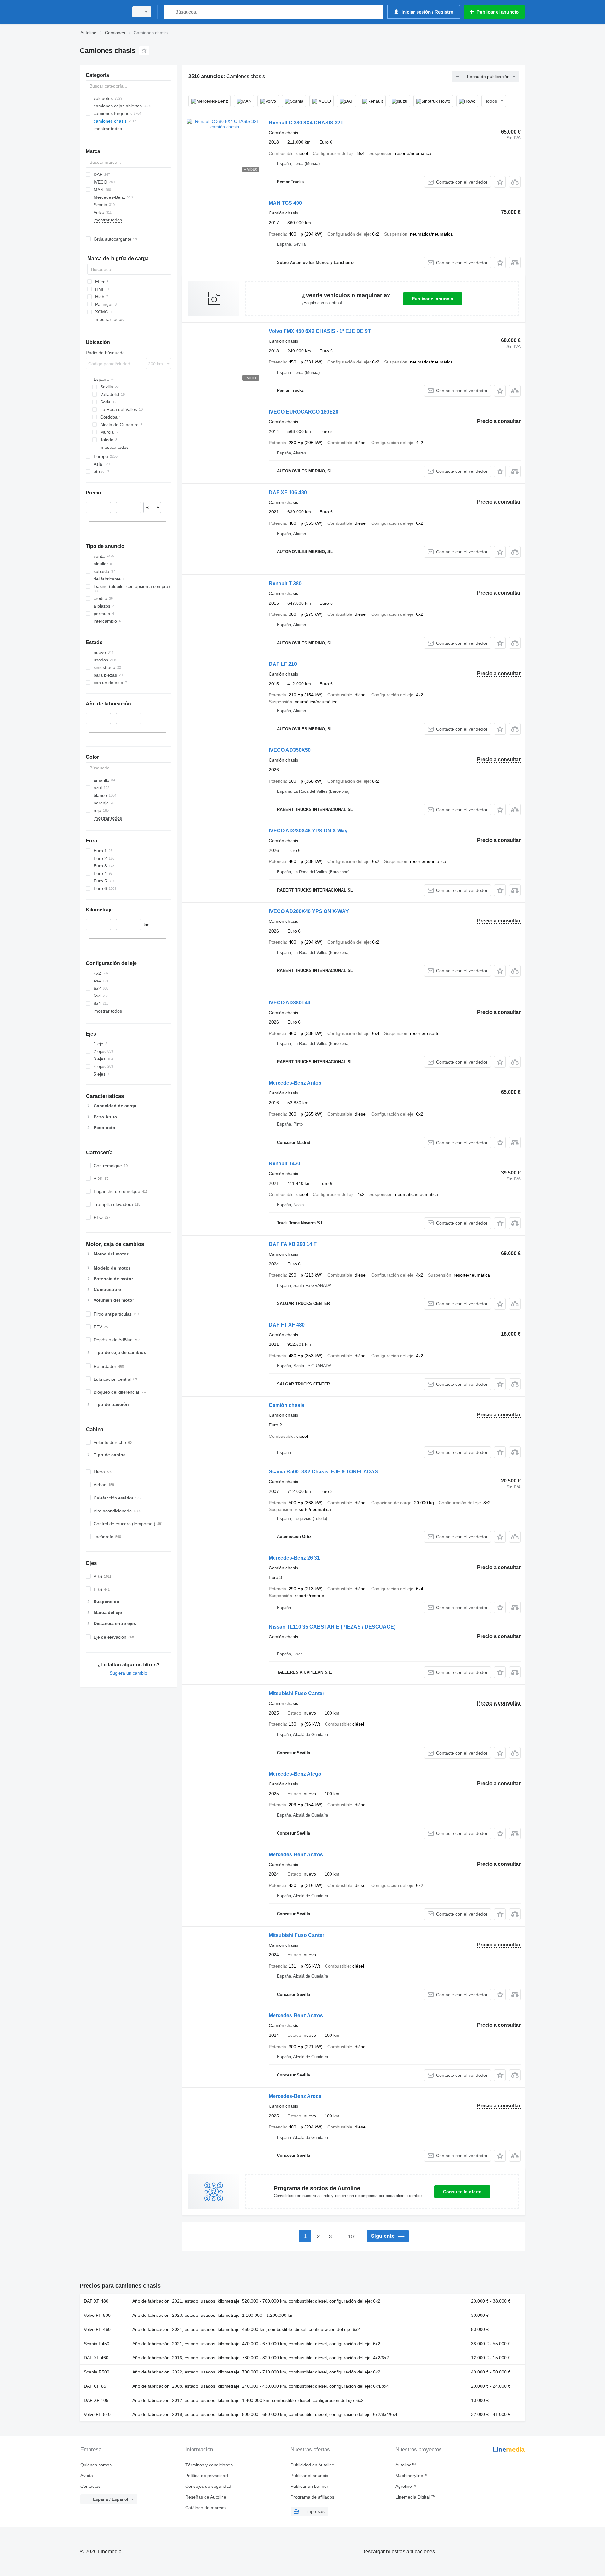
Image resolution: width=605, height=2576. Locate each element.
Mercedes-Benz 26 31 (294, 1558)
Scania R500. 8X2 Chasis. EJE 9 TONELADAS (323, 1472)
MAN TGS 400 (285, 203)
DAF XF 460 (96, 2358)
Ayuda (87, 2476)
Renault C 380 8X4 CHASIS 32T (306, 123)
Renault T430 (285, 1164)
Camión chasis (287, 1405)
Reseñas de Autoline (206, 2497)
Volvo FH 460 (97, 2329)
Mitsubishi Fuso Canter (297, 1693)
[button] (500, 182)
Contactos (90, 2486)
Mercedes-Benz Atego (295, 1774)
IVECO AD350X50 (290, 750)
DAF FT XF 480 (287, 1325)
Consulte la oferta (462, 2192)
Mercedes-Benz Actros (296, 1855)
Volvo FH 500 (97, 2315)
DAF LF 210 (283, 664)
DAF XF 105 (96, 2400)
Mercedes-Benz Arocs (295, 2096)
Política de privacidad (207, 2476)
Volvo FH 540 (97, 2414)
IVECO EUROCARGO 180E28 (304, 412)
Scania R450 (97, 2344)
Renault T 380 (285, 583)
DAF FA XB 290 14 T (293, 1244)
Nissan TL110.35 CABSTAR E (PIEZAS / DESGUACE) (332, 1627)
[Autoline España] (102, 12)
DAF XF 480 (96, 2301)
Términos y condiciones (209, 2465)
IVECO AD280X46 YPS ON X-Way (308, 831)
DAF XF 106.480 (288, 492)
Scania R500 (97, 2372)
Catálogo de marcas (205, 2508)
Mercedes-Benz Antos (295, 1083)
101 (352, 2237)
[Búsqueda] (170, 12)
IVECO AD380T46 (290, 1003)
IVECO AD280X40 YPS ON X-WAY (309, 911)
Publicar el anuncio (433, 299)
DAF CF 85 (95, 2386)
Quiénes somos (96, 2465)
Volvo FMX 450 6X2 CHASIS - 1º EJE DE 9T (320, 331)
